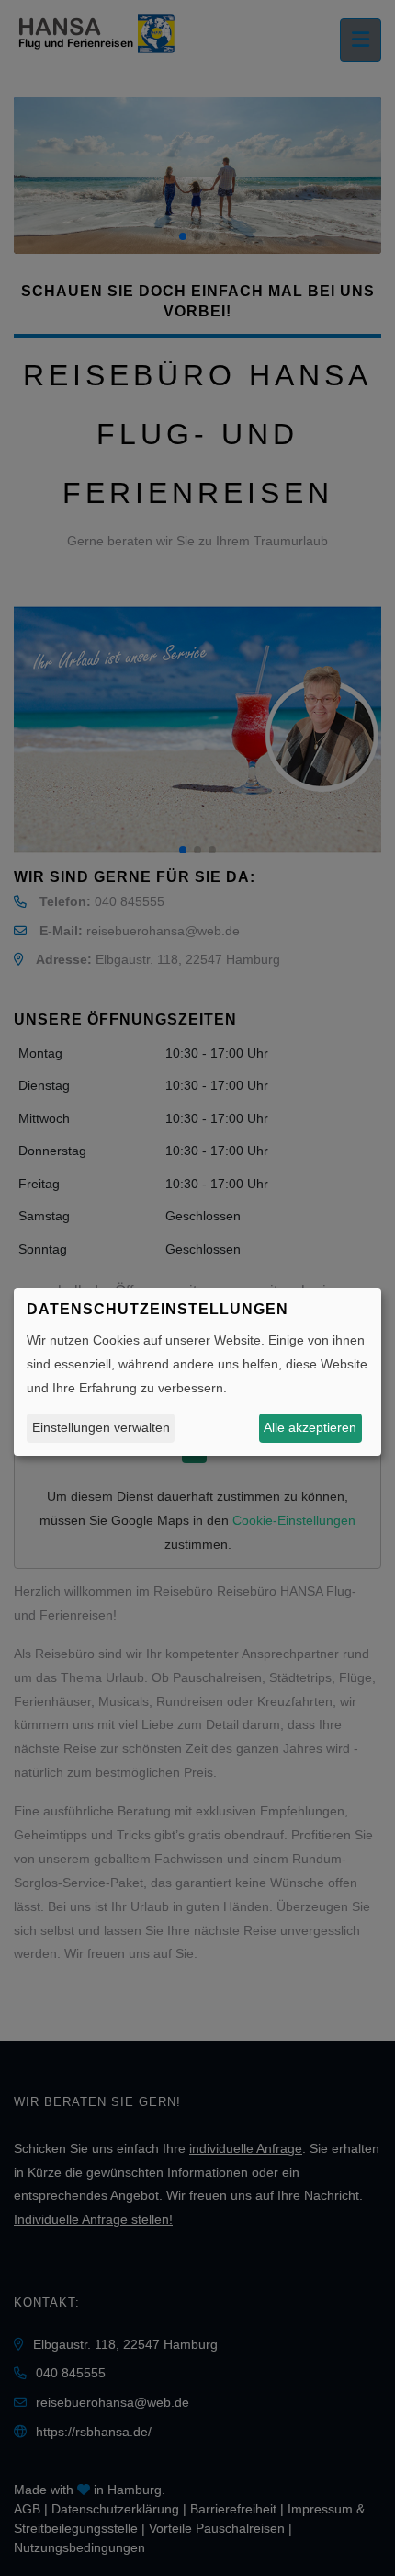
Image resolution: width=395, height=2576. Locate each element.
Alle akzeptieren (310, 1427)
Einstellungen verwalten (101, 1427)
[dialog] (197, 1372)
